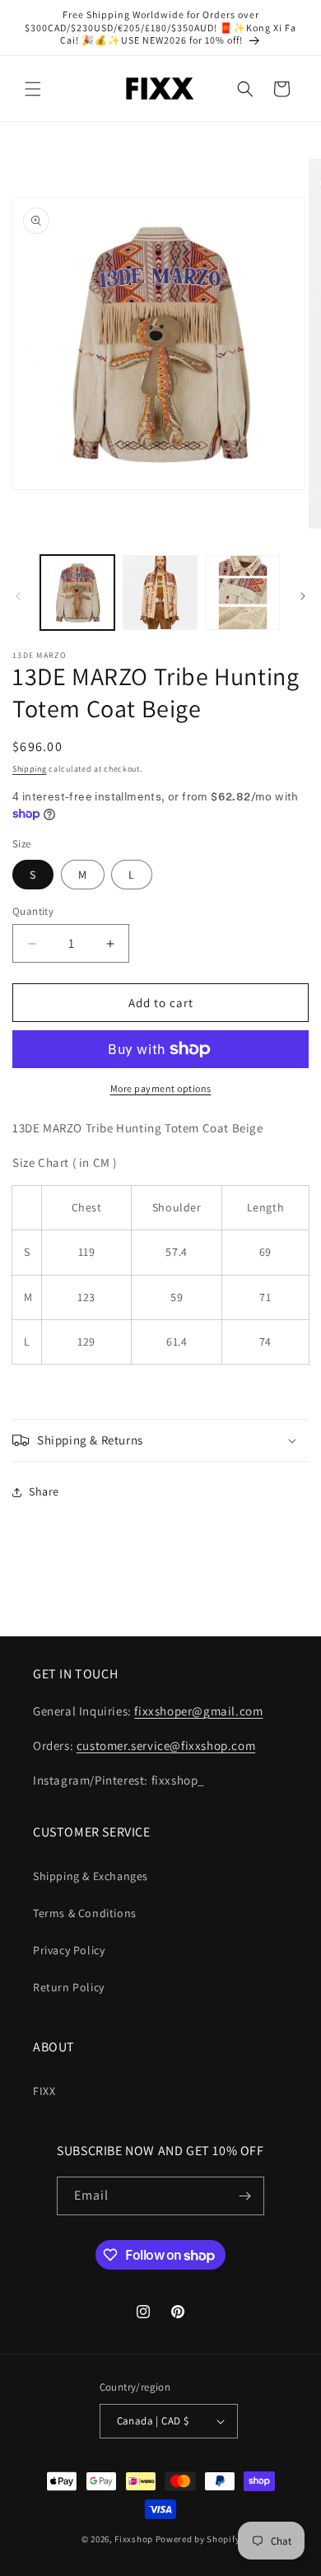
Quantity (33, 911)
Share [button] (44, 1491)
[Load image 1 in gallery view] (77, 592)
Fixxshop (134, 2539)
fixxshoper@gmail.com (198, 1711)
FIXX (44, 2091)
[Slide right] (303, 596)
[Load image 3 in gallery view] (243, 592)
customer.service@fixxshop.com (166, 1745)
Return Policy (69, 1987)
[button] (33, 89)
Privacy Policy (69, 1950)
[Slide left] (18, 596)
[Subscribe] (245, 2196)
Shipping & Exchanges (91, 1876)
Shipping (30, 769)
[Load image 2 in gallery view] (160, 592)
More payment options (161, 1088)
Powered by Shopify (198, 2539)
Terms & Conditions (85, 1913)
